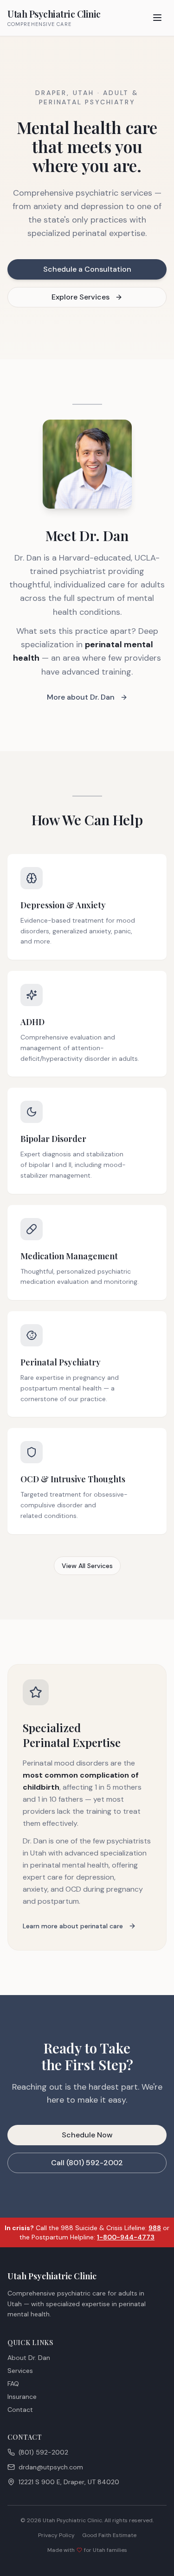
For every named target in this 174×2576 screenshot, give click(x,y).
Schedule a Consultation (87, 269)
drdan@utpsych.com (51, 2467)
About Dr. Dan (29, 2358)
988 (155, 2228)
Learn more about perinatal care (73, 1926)
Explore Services (81, 297)
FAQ (13, 2384)
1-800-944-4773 (126, 2237)
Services (20, 2371)
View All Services (87, 1566)
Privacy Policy (56, 2535)
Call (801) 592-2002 (87, 2163)
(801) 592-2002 (43, 2452)
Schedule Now (87, 2135)
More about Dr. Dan (81, 697)
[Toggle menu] (157, 18)
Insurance (22, 2397)
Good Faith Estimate (109, 2535)
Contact (20, 2410)
